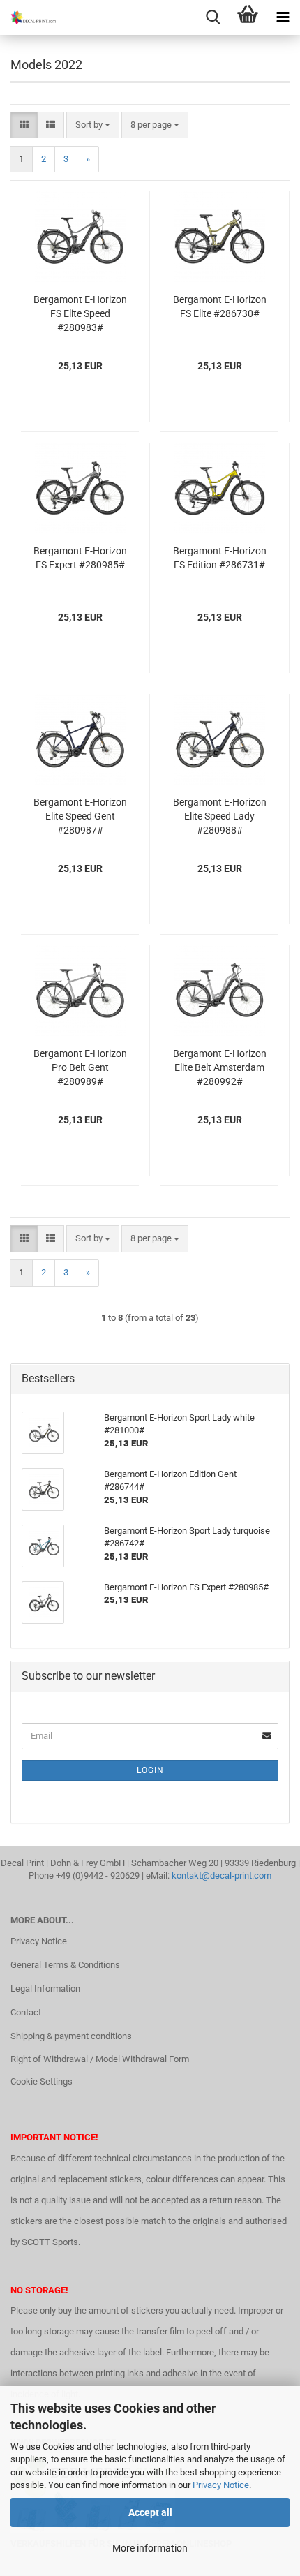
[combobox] (93, 125)
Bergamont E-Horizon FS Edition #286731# (220, 558)
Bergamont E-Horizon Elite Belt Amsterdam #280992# (220, 1067)
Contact (26, 2012)
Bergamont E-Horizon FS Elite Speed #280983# (80, 313)
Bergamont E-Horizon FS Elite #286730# (220, 306)
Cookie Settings (42, 2081)
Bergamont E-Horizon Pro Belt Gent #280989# (80, 1067)
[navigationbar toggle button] (283, 17)
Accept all (150, 2512)
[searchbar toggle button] (213, 17)
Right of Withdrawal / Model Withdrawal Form (100, 2059)
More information (150, 2548)
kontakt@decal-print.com (222, 1875)
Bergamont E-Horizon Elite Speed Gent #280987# (80, 816)
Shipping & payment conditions (71, 2036)
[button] (24, 125)
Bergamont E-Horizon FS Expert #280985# (80, 558)
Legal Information (45, 1989)
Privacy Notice (221, 2485)
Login (150, 1770)
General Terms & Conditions (65, 1965)
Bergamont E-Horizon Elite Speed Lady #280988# (220, 816)
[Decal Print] (28, 17)
